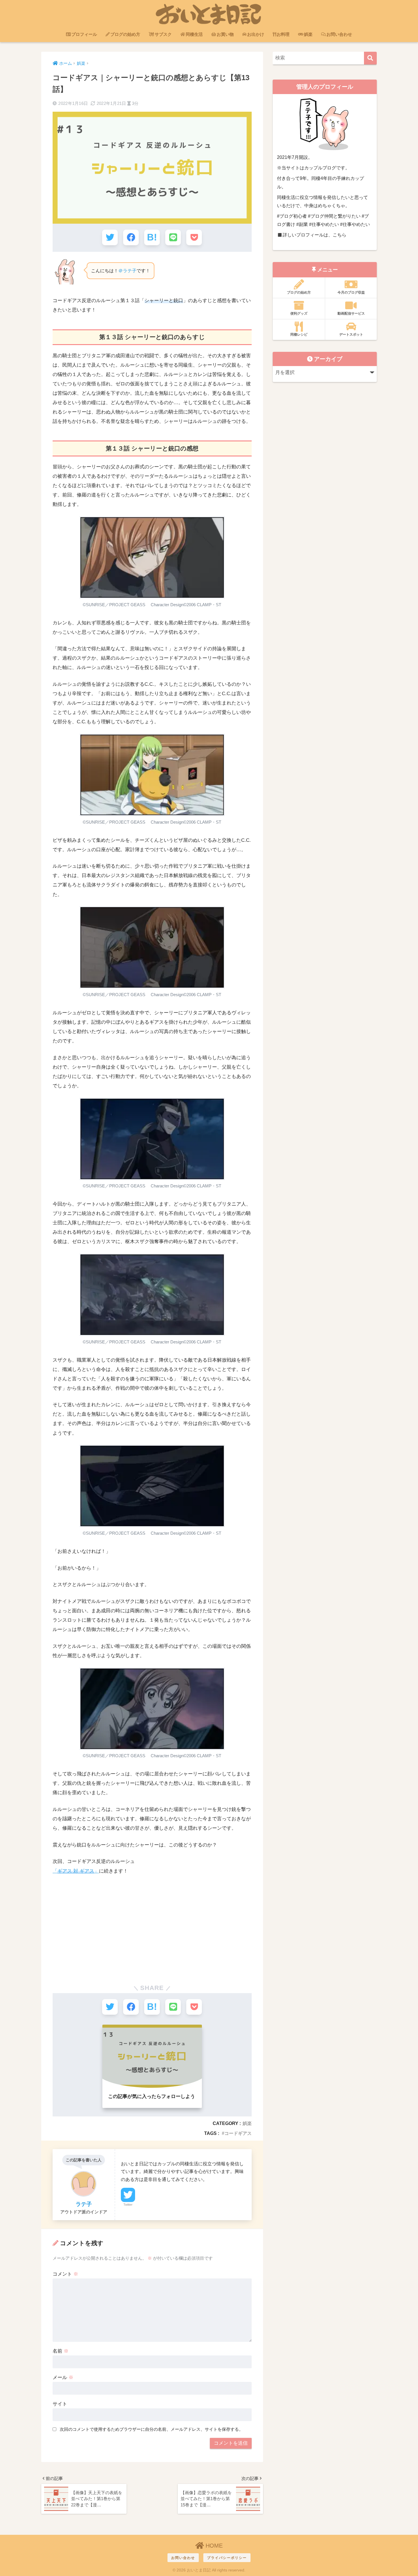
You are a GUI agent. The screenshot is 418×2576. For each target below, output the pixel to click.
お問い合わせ (339, 34)
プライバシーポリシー (227, 2558)
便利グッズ (299, 313)
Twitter (128, 2205)
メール (63, 2377)
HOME (213, 2546)
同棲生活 (194, 34)
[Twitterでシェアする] (110, 237)
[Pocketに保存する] (194, 237)
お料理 (283, 34)
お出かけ (256, 34)
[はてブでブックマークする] (152, 237)
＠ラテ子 (127, 271)
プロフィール (84, 34)
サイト (60, 2404)
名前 (61, 2351)
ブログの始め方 (125, 34)
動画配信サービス (351, 313)
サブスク (163, 34)
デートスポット (351, 335)
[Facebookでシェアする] (131, 237)
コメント (65, 2274)
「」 (76, 1871)
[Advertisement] (152, 1923)
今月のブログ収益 (351, 292)
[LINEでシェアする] (173, 237)
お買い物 (225, 34)
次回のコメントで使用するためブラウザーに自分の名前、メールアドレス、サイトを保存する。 (151, 2429)
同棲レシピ (299, 335)
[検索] (370, 58)
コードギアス (238, 2133)
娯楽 (308, 34)
